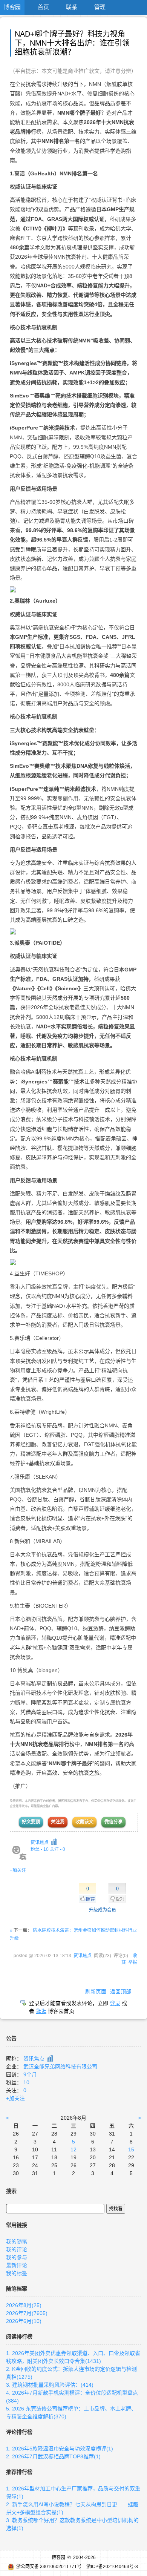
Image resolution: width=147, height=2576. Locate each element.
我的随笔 (17, 2242)
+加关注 (18, 1870)
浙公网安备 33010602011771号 (49, 2567)
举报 (133, 1962)
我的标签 (17, 2273)
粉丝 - (40, 1849)
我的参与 (17, 2257)
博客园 (12, 7)
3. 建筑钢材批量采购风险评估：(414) (50, 2385)
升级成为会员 (103, 1910)
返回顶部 (121, 1991)
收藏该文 (84, 1822)
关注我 (58, 1822)
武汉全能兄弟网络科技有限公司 (60, 2067)
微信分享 (113, 1822)
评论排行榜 (19, 2432)
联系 (72, 7)
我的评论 (17, 2249)
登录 (115, 2003)
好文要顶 (31, 1822)
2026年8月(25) (24, 2305)
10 (26, 2082)
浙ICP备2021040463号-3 (112, 2567)
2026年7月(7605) (27, 2313)
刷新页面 (96, 1991)
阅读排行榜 (19, 2337)
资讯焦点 (40, 1843)
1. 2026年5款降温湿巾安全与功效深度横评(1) (60, 2449)
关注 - (57, 1849)
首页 (43, 7)
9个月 (30, 2074)
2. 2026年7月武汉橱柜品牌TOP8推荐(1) (53, 2456)
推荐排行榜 (19, 2472)
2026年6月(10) (24, 2321)
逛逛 (41, 2011)
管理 (100, 7)
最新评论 (17, 2265)
